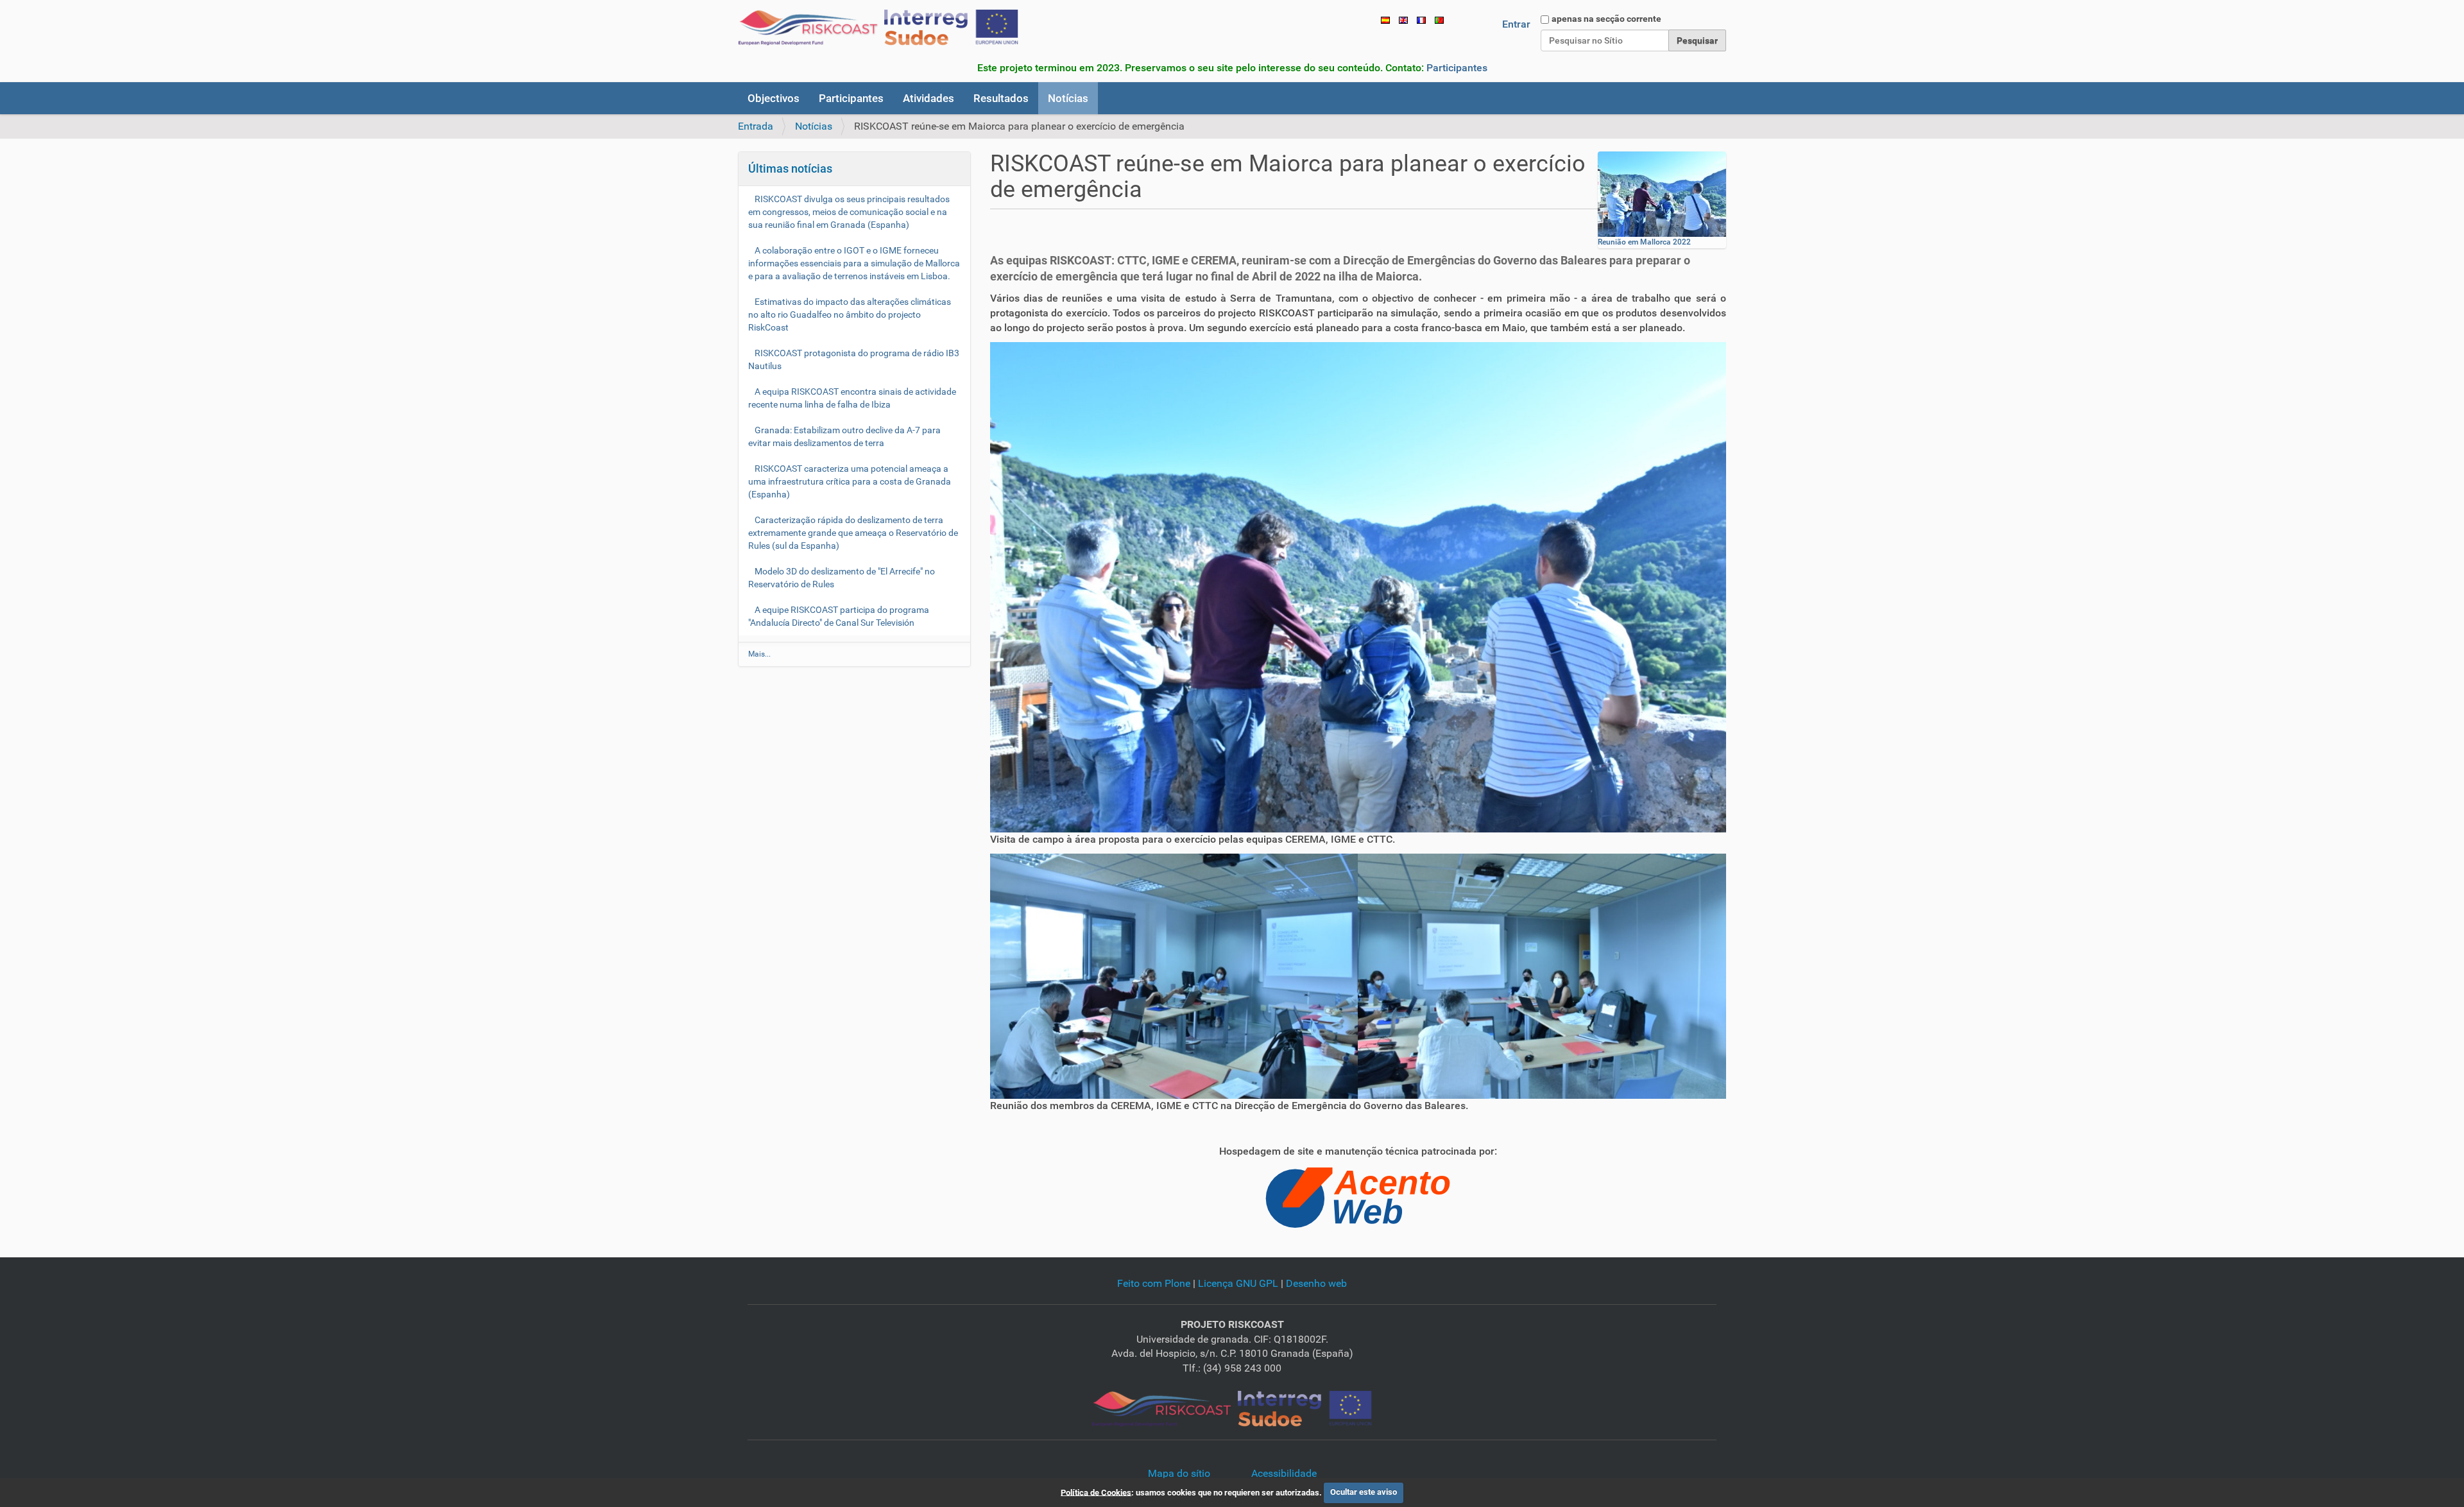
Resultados (1001, 98)
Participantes (1457, 68)
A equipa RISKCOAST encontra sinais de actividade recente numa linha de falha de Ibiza (852, 398)
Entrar (1516, 24)
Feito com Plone (1154, 1283)
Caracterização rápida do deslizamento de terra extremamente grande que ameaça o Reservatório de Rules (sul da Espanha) (853, 533)
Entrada (756, 126)
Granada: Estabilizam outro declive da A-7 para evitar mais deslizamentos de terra (844, 436)
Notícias (1068, 98)
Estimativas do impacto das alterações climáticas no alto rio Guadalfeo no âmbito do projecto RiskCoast (850, 314)
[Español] (1385, 20)
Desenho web (1316, 1283)
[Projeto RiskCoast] (1232, 1408)
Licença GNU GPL (1238, 1283)
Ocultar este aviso (1364, 1492)
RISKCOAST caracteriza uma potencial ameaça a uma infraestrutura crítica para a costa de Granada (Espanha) (850, 481)
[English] (1403, 20)
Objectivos (774, 98)
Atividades (928, 98)
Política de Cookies (1096, 1492)
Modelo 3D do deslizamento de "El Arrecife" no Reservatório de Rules (842, 578)
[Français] (1421, 20)
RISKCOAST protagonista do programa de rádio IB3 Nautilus (854, 359)
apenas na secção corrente (1606, 19)
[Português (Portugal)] (878, 28)
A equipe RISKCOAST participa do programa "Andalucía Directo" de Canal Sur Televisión (839, 616)
